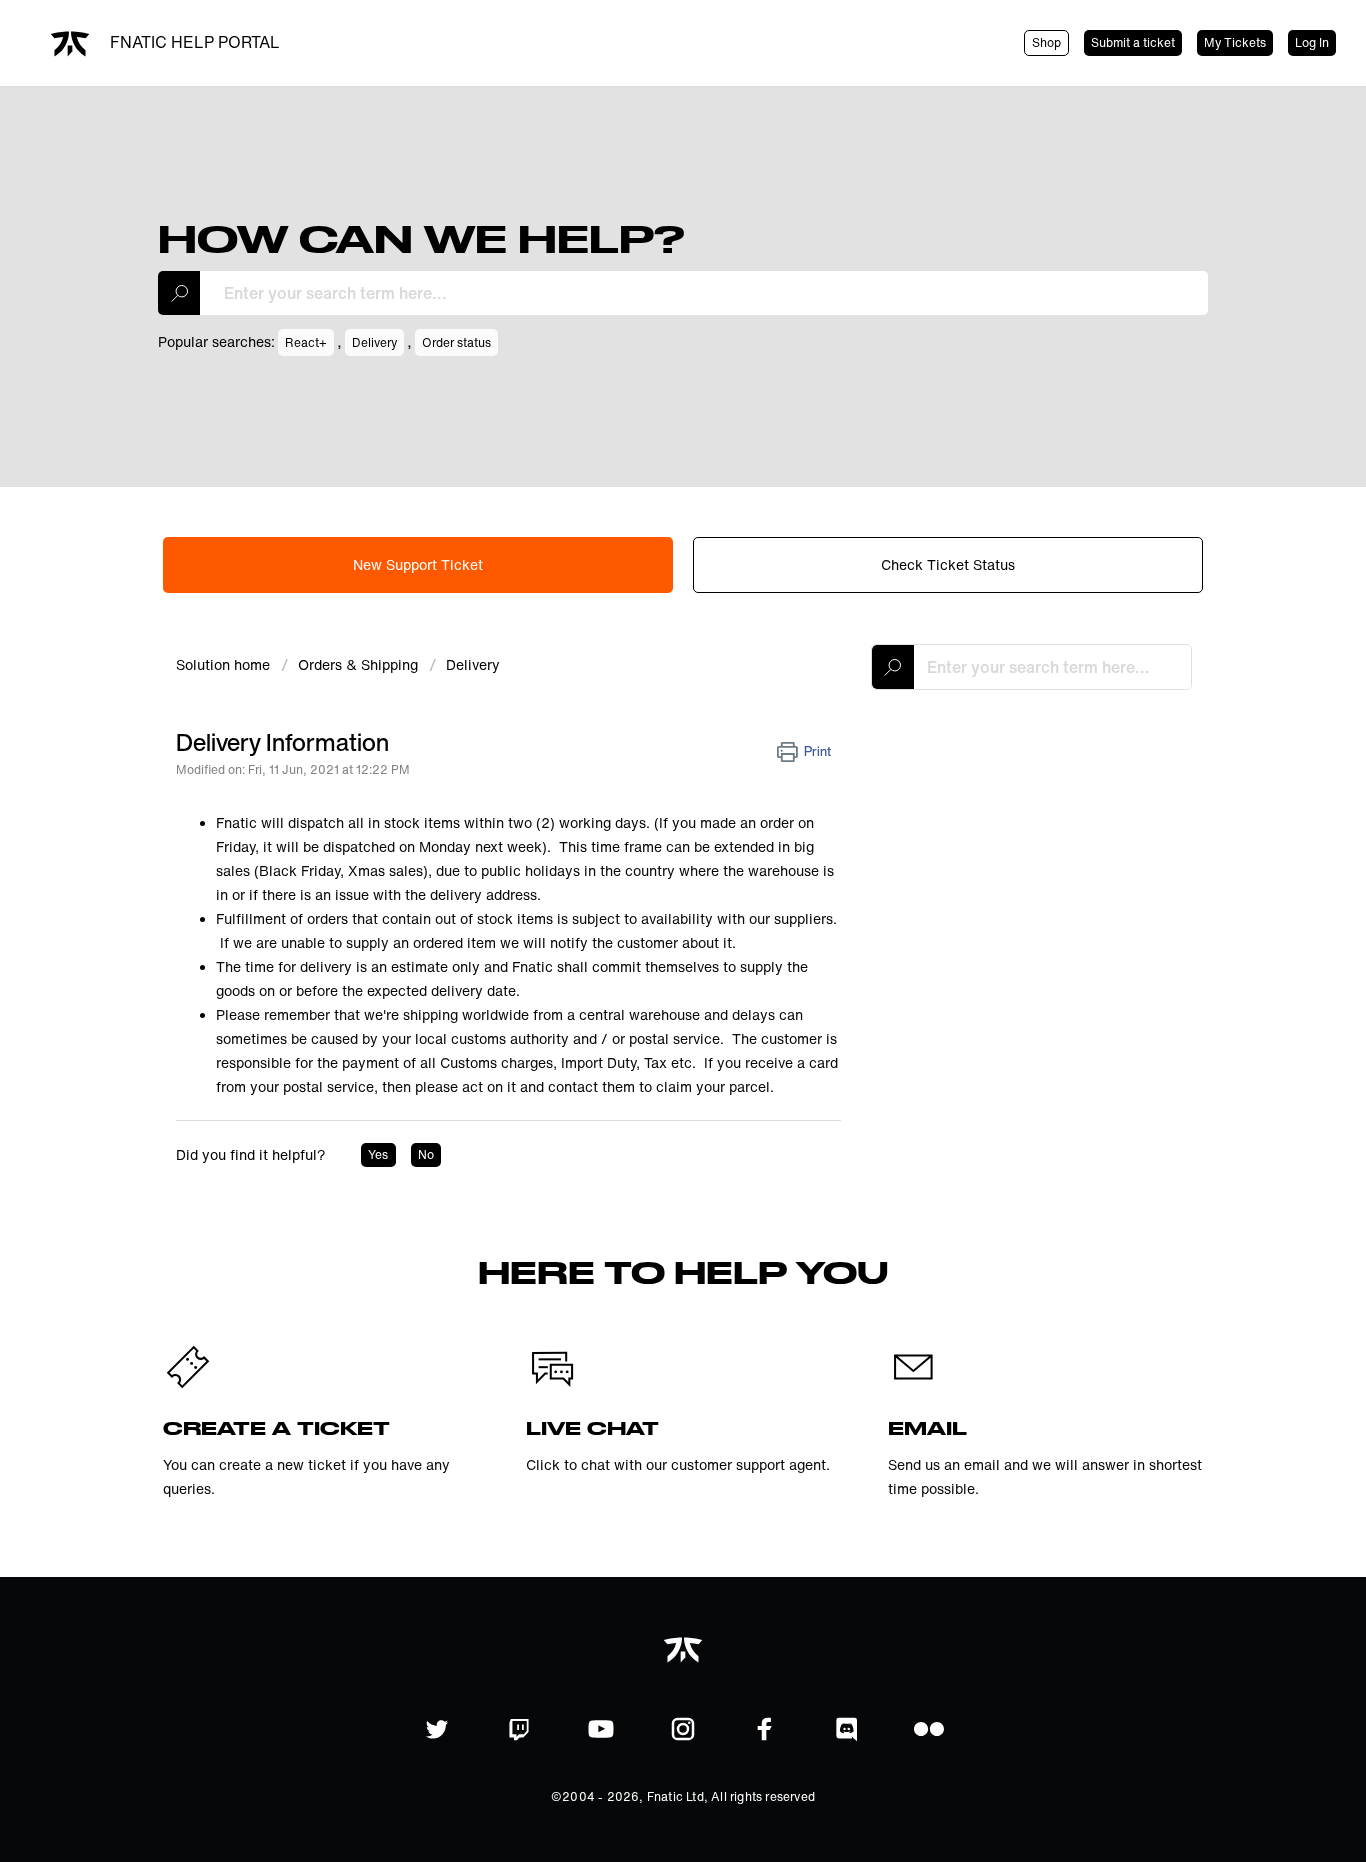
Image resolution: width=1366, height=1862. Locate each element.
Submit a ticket (1133, 42)
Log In (1312, 42)
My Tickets (1235, 42)
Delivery (473, 664)
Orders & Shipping (358, 664)
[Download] (646, 683)
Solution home (225, 664)
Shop (1046, 42)
